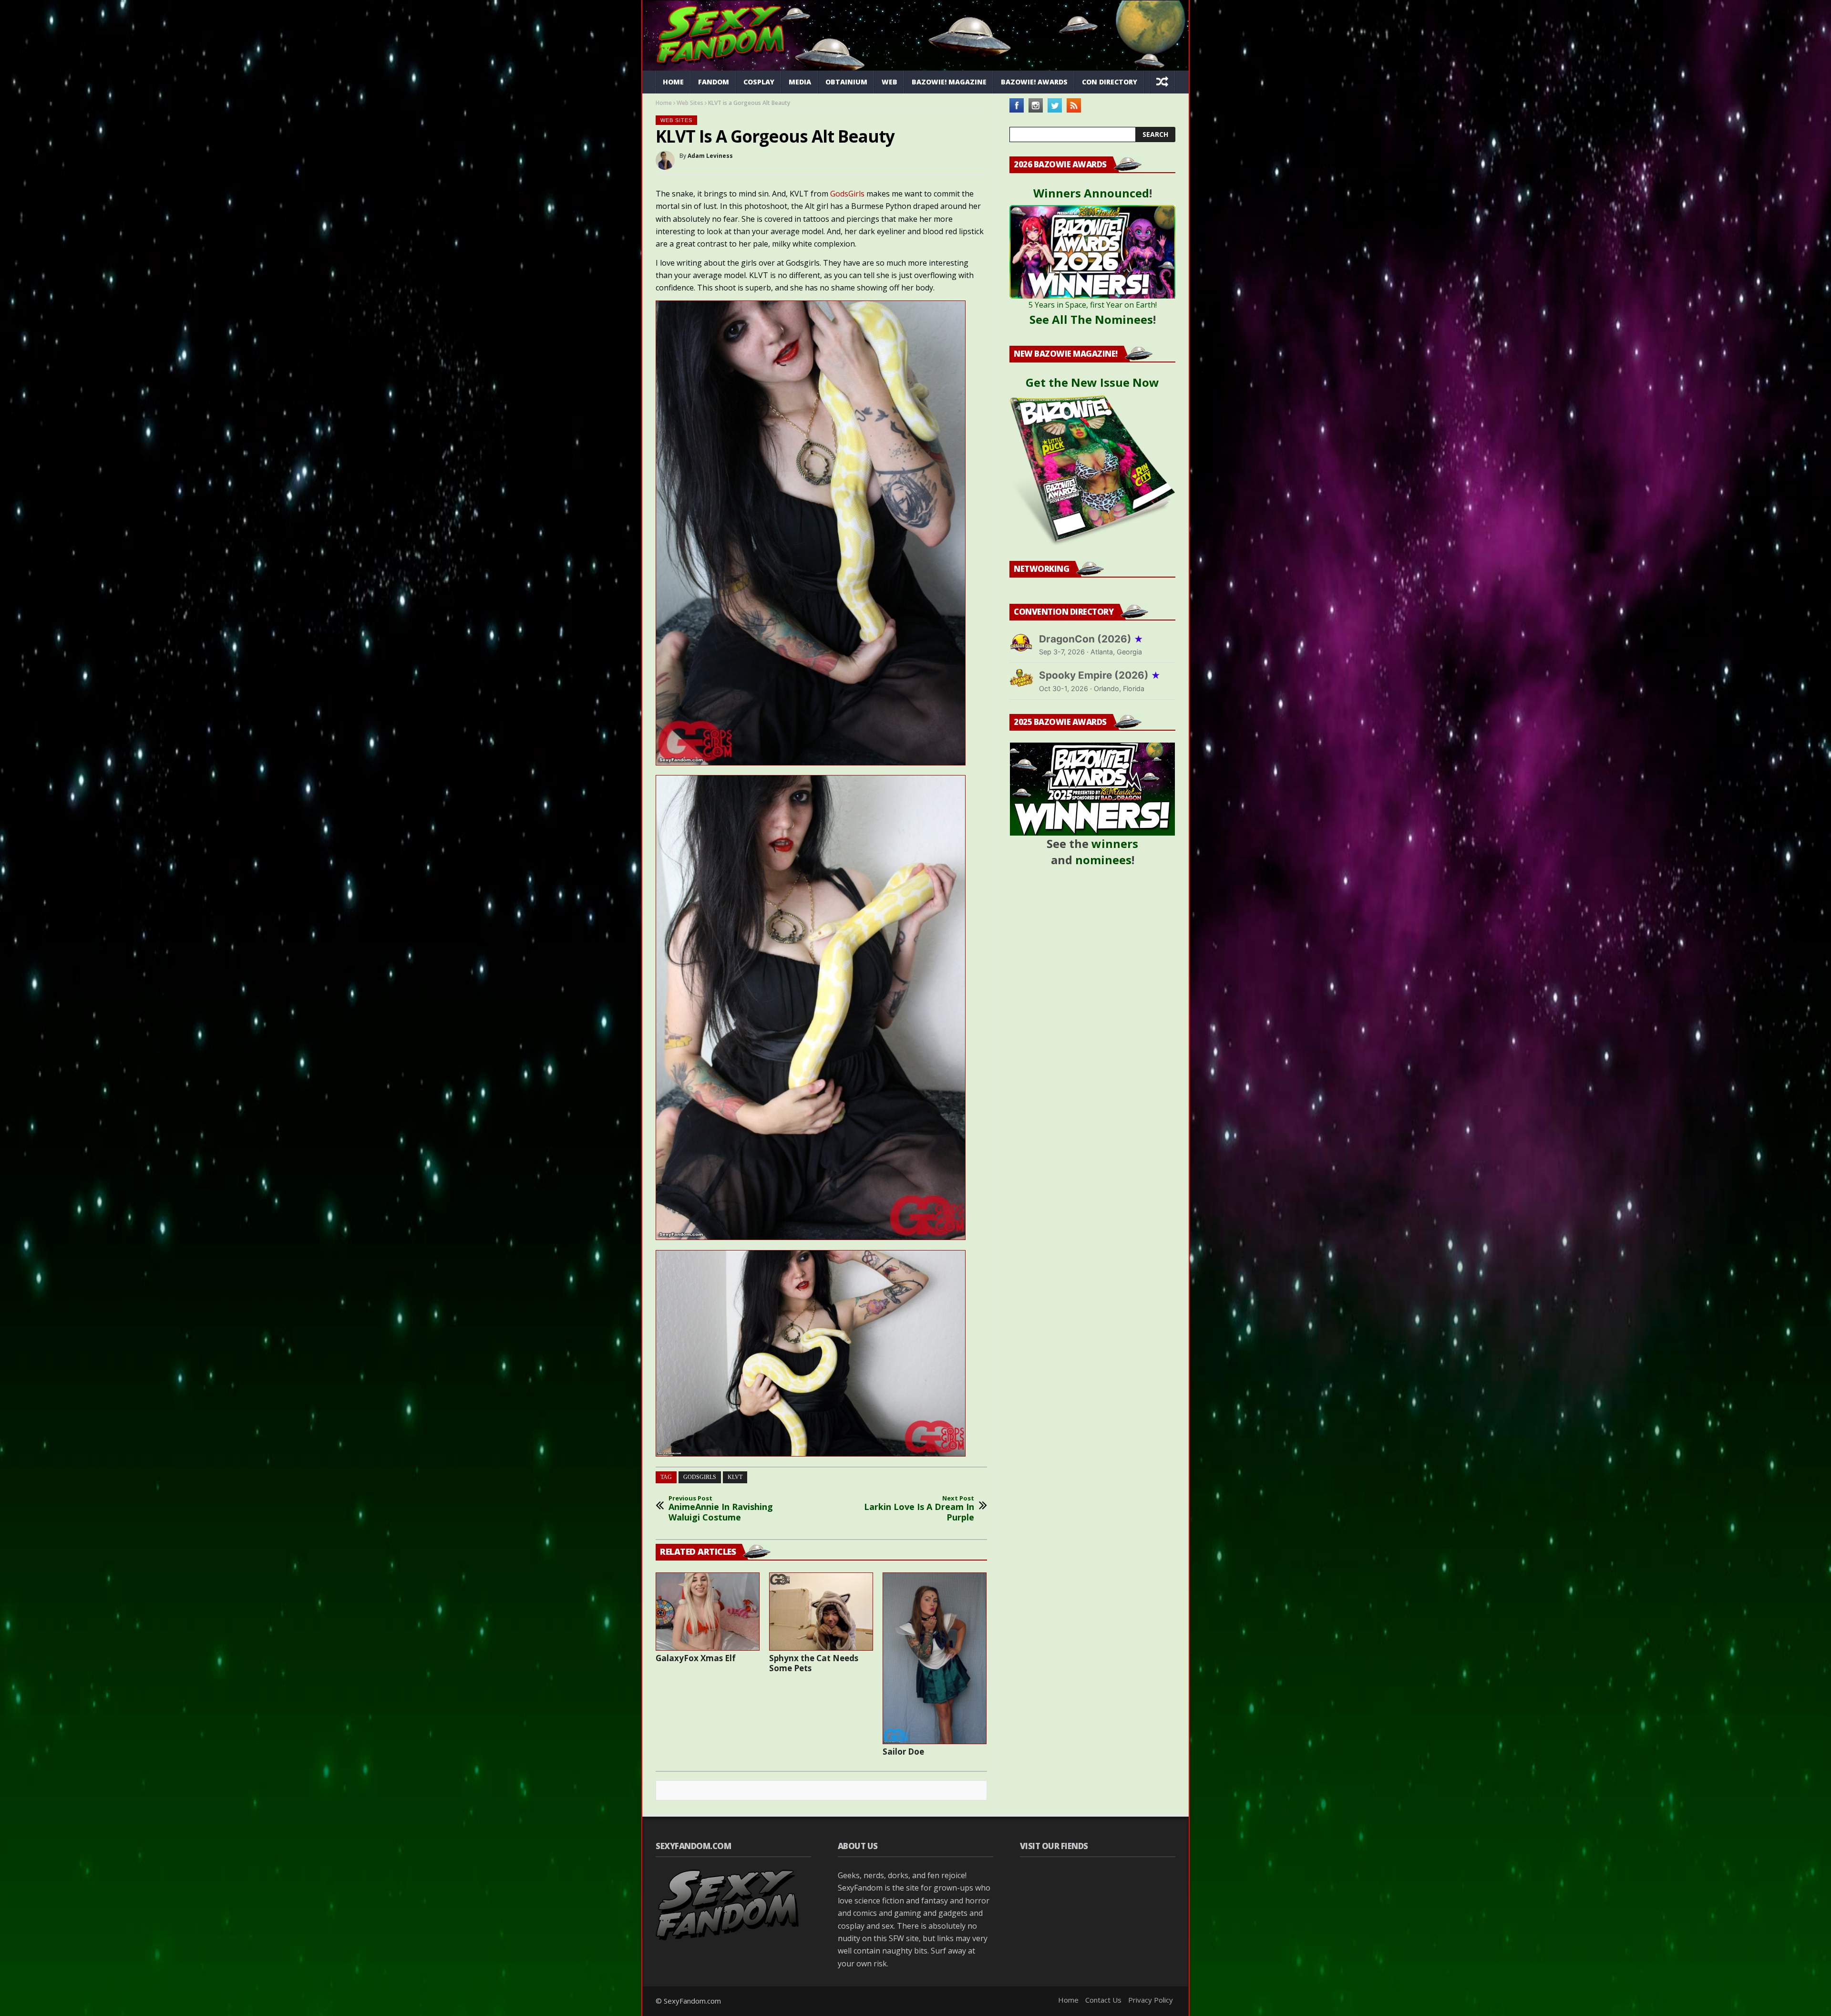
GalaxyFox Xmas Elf (696, 1658)
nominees (1103, 860)
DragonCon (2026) (1091, 639)
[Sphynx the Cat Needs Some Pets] (821, 1612)
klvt (735, 1477)
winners (1115, 843)
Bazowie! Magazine (949, 82)
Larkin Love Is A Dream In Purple (919, 1509)
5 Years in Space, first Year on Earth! (1093, 305)
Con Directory (1110, 82)
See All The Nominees (1091, 319)
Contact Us (1103, 2000)
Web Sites (690, 103)
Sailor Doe (903, 1752)
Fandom (714, 82)
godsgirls (700, 1477)
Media (800, 82)
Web (890, 82)
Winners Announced (1091, 193)
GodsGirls (847, 194)
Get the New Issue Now (1092, 382)
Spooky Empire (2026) (1100, 675)
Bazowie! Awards (1034, 82)
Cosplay (759, 82)
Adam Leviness (710, 156)
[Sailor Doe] (935, 1658)
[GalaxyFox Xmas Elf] (708, 1612)
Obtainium (846, 82)
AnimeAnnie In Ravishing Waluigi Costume (721, 1509)
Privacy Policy (1151, 2000)
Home (673, 82)
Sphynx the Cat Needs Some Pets (814, 1663)
